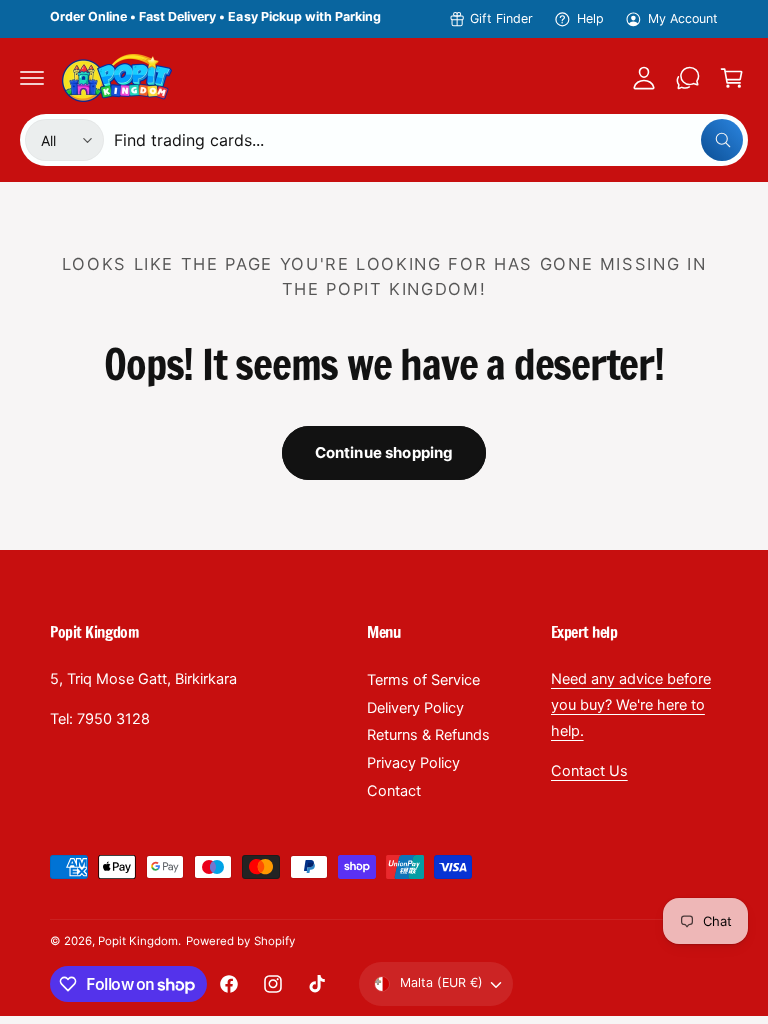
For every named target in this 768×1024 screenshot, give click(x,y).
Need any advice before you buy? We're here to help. (631, 705)
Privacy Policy (413, 763)
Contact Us (589, 771)
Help (590, 18)
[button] (32, 78)
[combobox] (428, 140)
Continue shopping (384, 452)
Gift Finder (501, 18)
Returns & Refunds (428, 735)
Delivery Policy (415, 708)
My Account (683, 18)
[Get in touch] (688, 78)
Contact (394, 791)
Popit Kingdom (138, 941)
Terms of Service (423, 680)
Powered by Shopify (240, 941)
